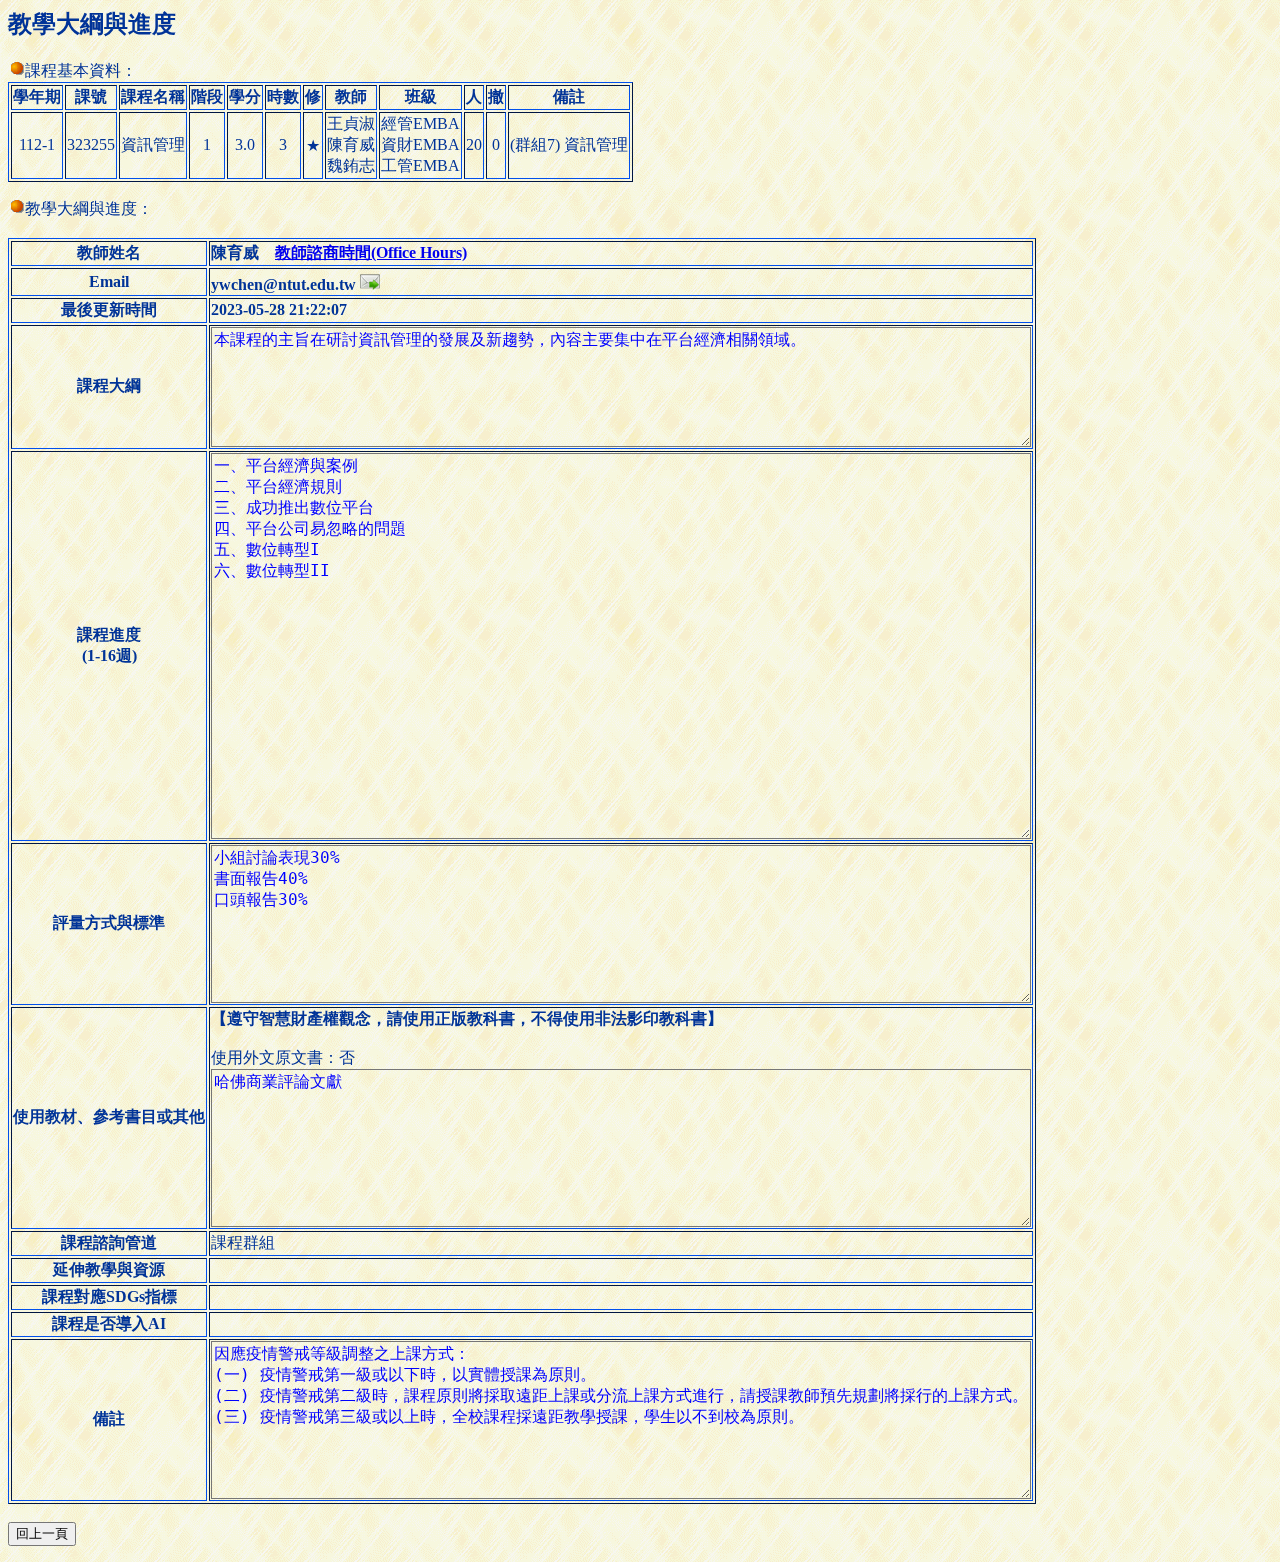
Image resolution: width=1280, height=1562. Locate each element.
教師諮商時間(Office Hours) (371, 252)
